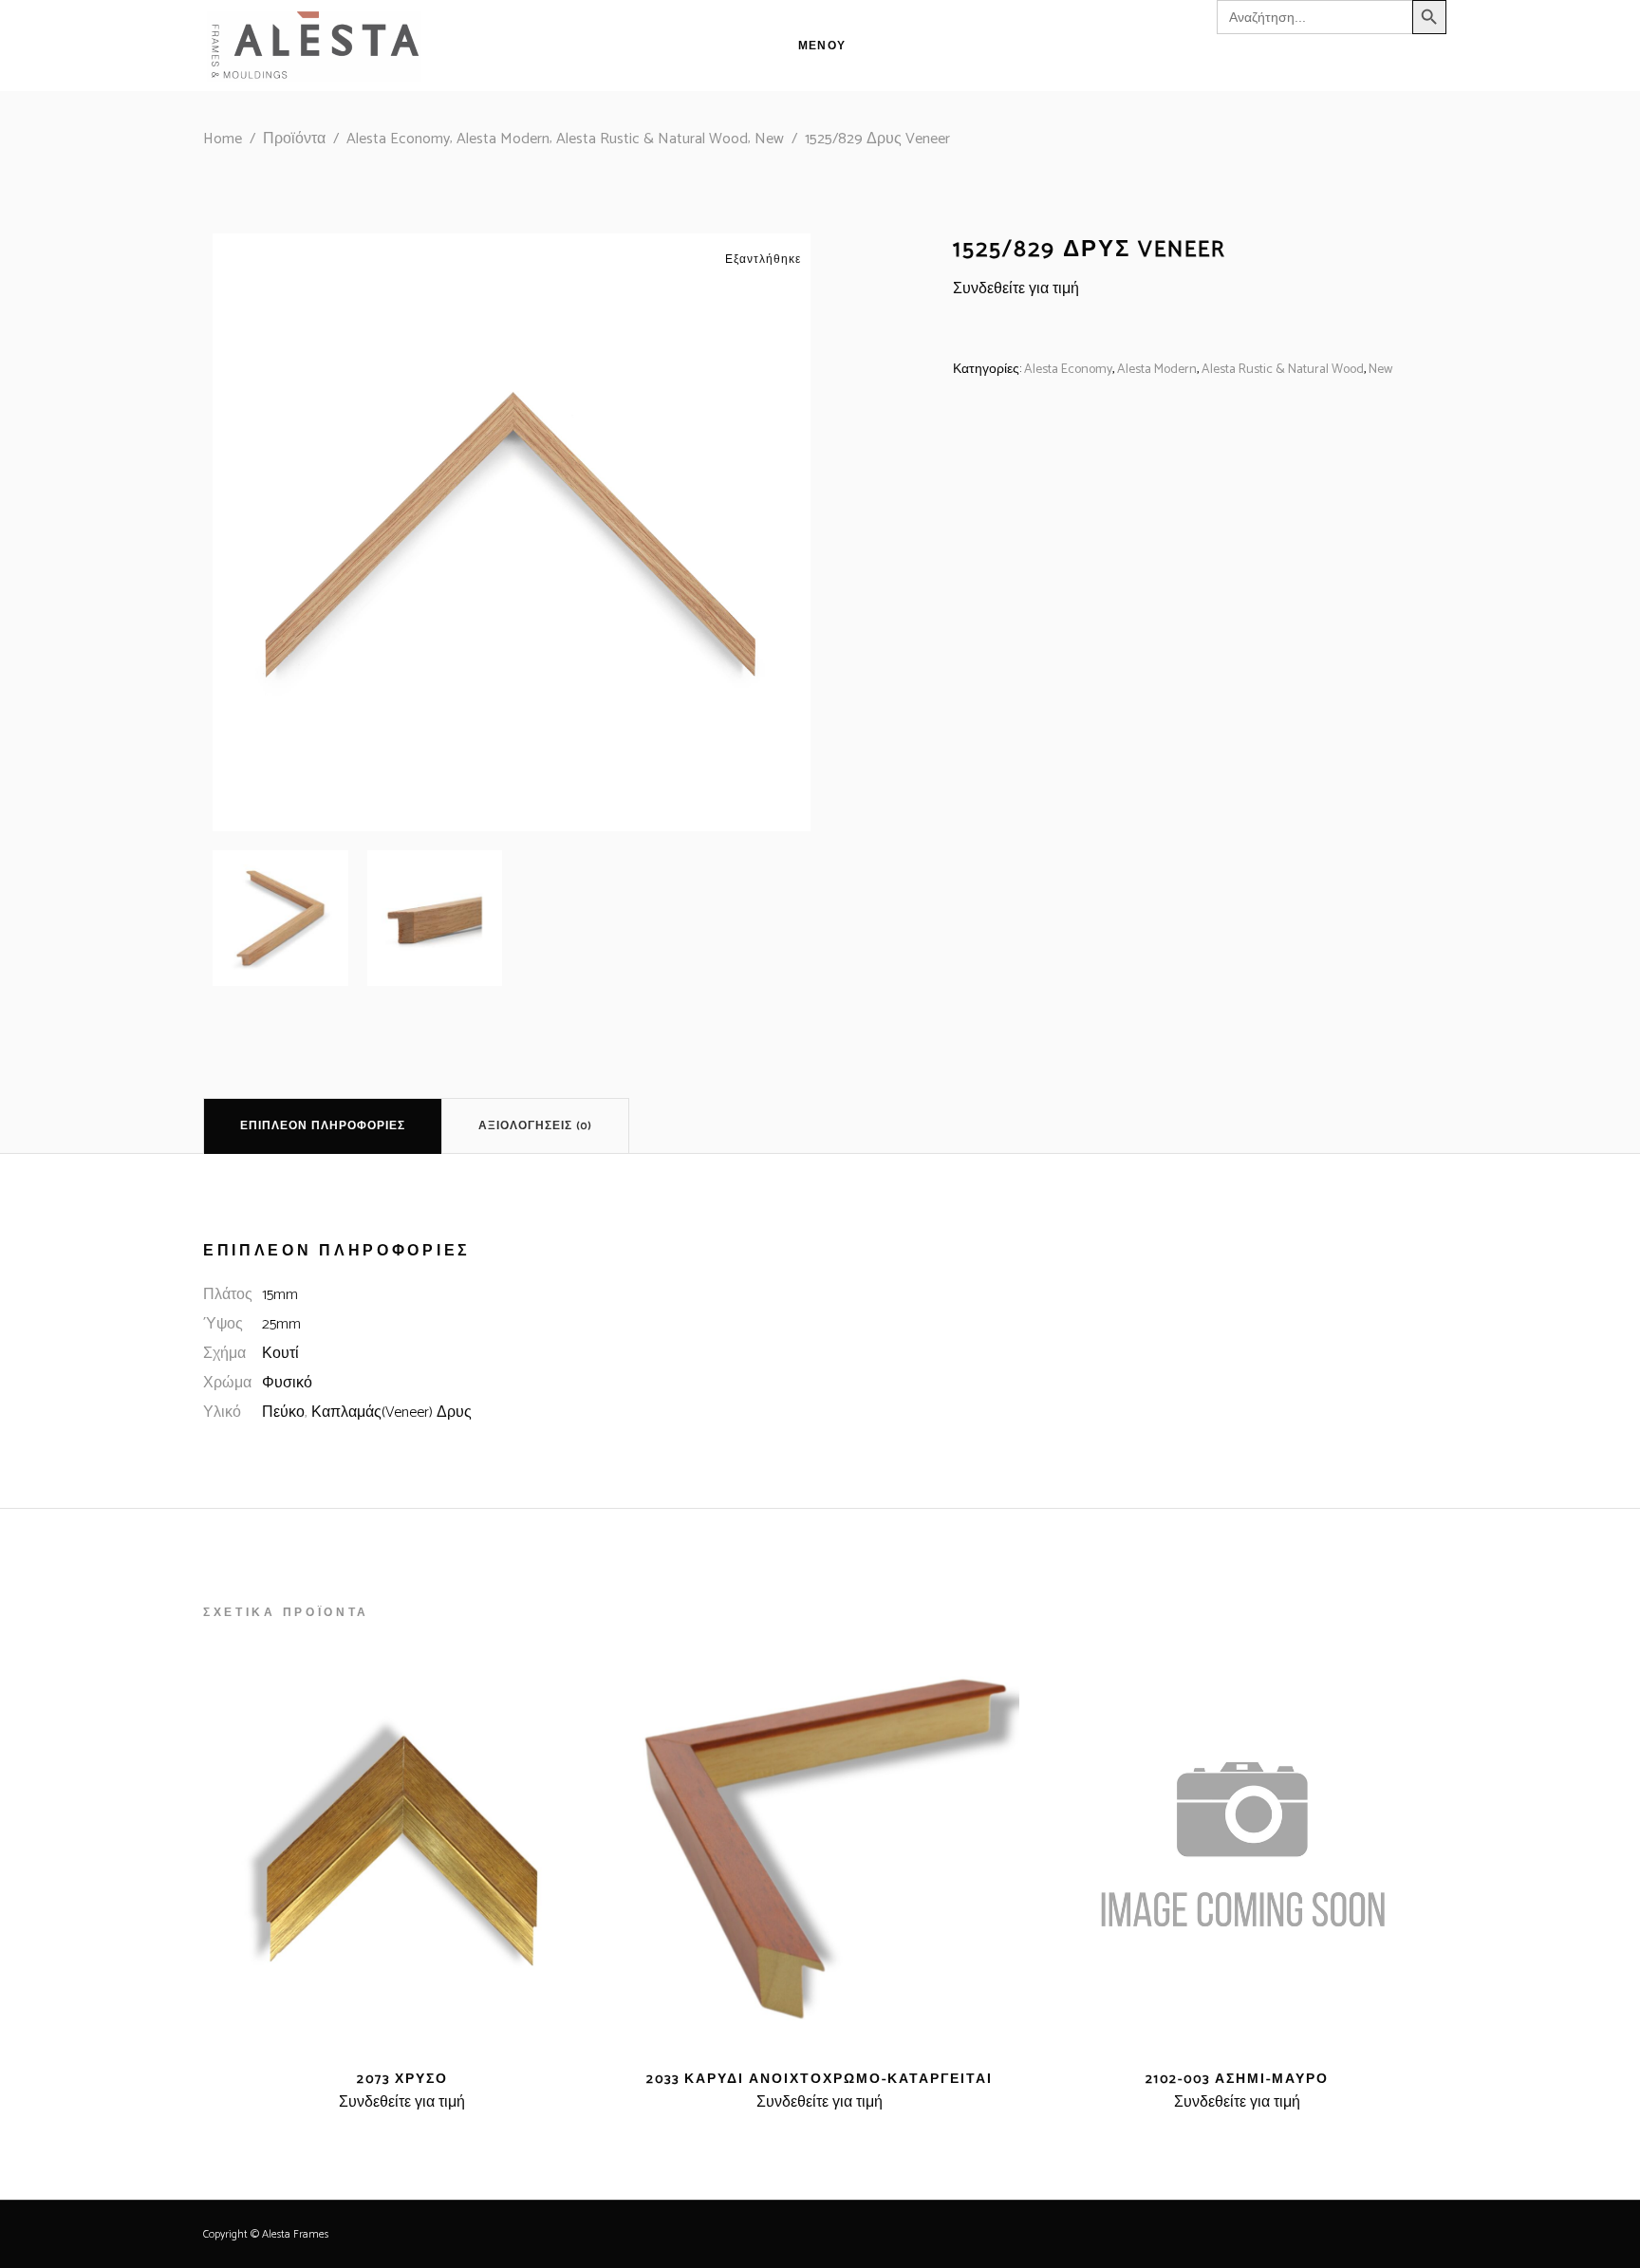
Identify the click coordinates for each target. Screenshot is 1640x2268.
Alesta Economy (398, 139)
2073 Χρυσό (402, 2080)
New (769, 139)
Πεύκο (283, 1413)
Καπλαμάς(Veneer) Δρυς (391, 1413)
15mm (280, 1295)
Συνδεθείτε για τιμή (1016, 289)
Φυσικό (287, 1383)
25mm (281, 1324)
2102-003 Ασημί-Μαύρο (1237, 2080)
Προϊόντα (294, 139)
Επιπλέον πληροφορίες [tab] (323, 1126)
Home (223, 139)
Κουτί (280, 1354)
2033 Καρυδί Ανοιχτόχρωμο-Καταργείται (820, 2080)
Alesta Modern (503, 139)
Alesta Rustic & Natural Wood (652, 139)
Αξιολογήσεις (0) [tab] (535, 1126)
